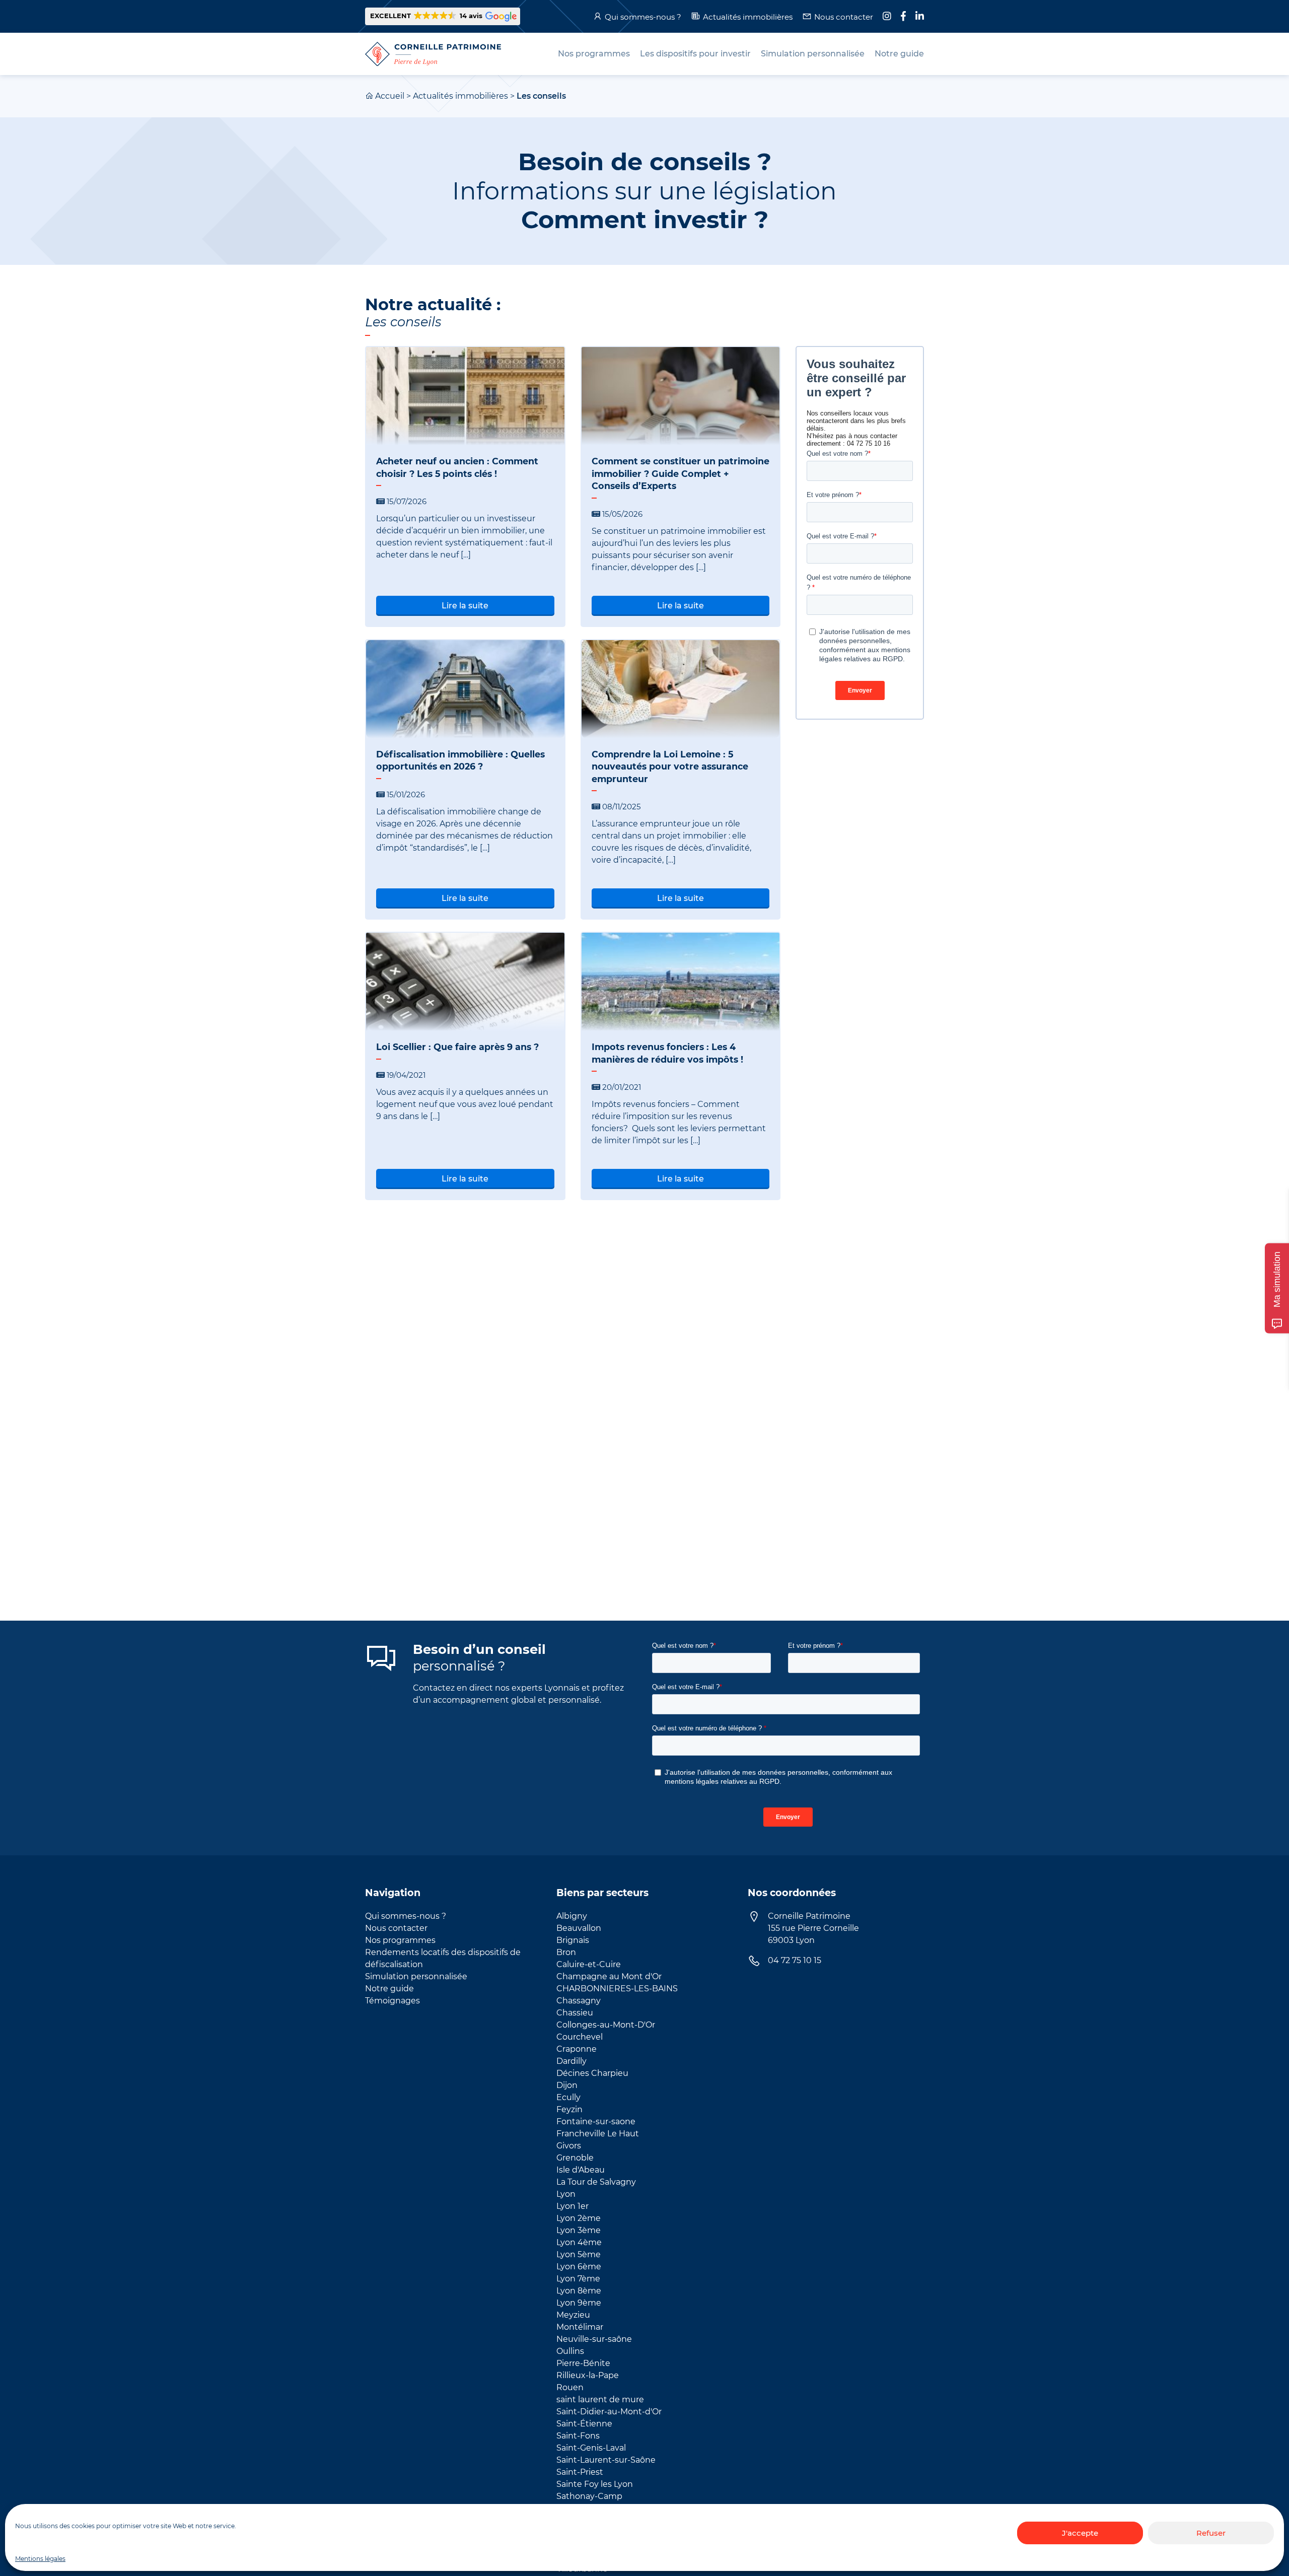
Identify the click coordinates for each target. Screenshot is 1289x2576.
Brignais (573, 1940)
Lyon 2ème (579, 2218)
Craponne (577, 2049)
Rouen (570, 2387)
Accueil (390, 96)
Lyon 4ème (579, 2242)
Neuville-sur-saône (594, 2339)
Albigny (572, 1916)
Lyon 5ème (579, 2254)
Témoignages (392, 2001)
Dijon (567, 2085)
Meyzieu (573, 2315)
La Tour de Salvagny (596, 2182)
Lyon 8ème (579, 2291)
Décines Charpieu (592, 2073)
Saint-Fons (578, 2436)
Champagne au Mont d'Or (609, 1976)
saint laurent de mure (600, 2399)
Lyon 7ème (578, 2279)
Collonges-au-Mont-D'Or (606, 2025)
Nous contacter (844, 17)
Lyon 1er (572, 2206)
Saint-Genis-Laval (591, 2448)
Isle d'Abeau (581, 2170)
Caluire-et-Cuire (589, 1964)
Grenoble (575, 2158)
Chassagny (579, 2001)
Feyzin (569, 2109)
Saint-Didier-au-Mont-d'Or (609, 2412)
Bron (566, 1952)
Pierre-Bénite (583, 2363)
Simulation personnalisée (416, 1976)
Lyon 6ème (579, 2267)
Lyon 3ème (579, 2230)
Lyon (566, 2194)
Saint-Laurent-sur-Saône (606, 2460)
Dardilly (571, 2061)
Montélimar (580, 2327)
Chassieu (575, 2013)
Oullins (570, 2351)
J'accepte (1080, 2533)
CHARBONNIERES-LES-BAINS (617, 1989)
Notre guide (389, 1989)
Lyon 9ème (579, 2303)
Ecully (568, 2097)
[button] (443, 16)
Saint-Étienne (584, 2424)
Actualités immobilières (748, 17)
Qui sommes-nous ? (643, 17)
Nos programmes (400, 1940)
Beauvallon (579, 1928)
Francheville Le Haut (598, 2134)
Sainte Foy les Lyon (595, 2484)
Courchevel (580, 2037)
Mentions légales (40, 2559)
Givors (569, 2146)
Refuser (1211, 2533)
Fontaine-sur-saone (596, 2121)
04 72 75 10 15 (795, 1960)
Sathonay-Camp (589, 2496)
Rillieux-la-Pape (588, 2375)
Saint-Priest (580, 2472)
